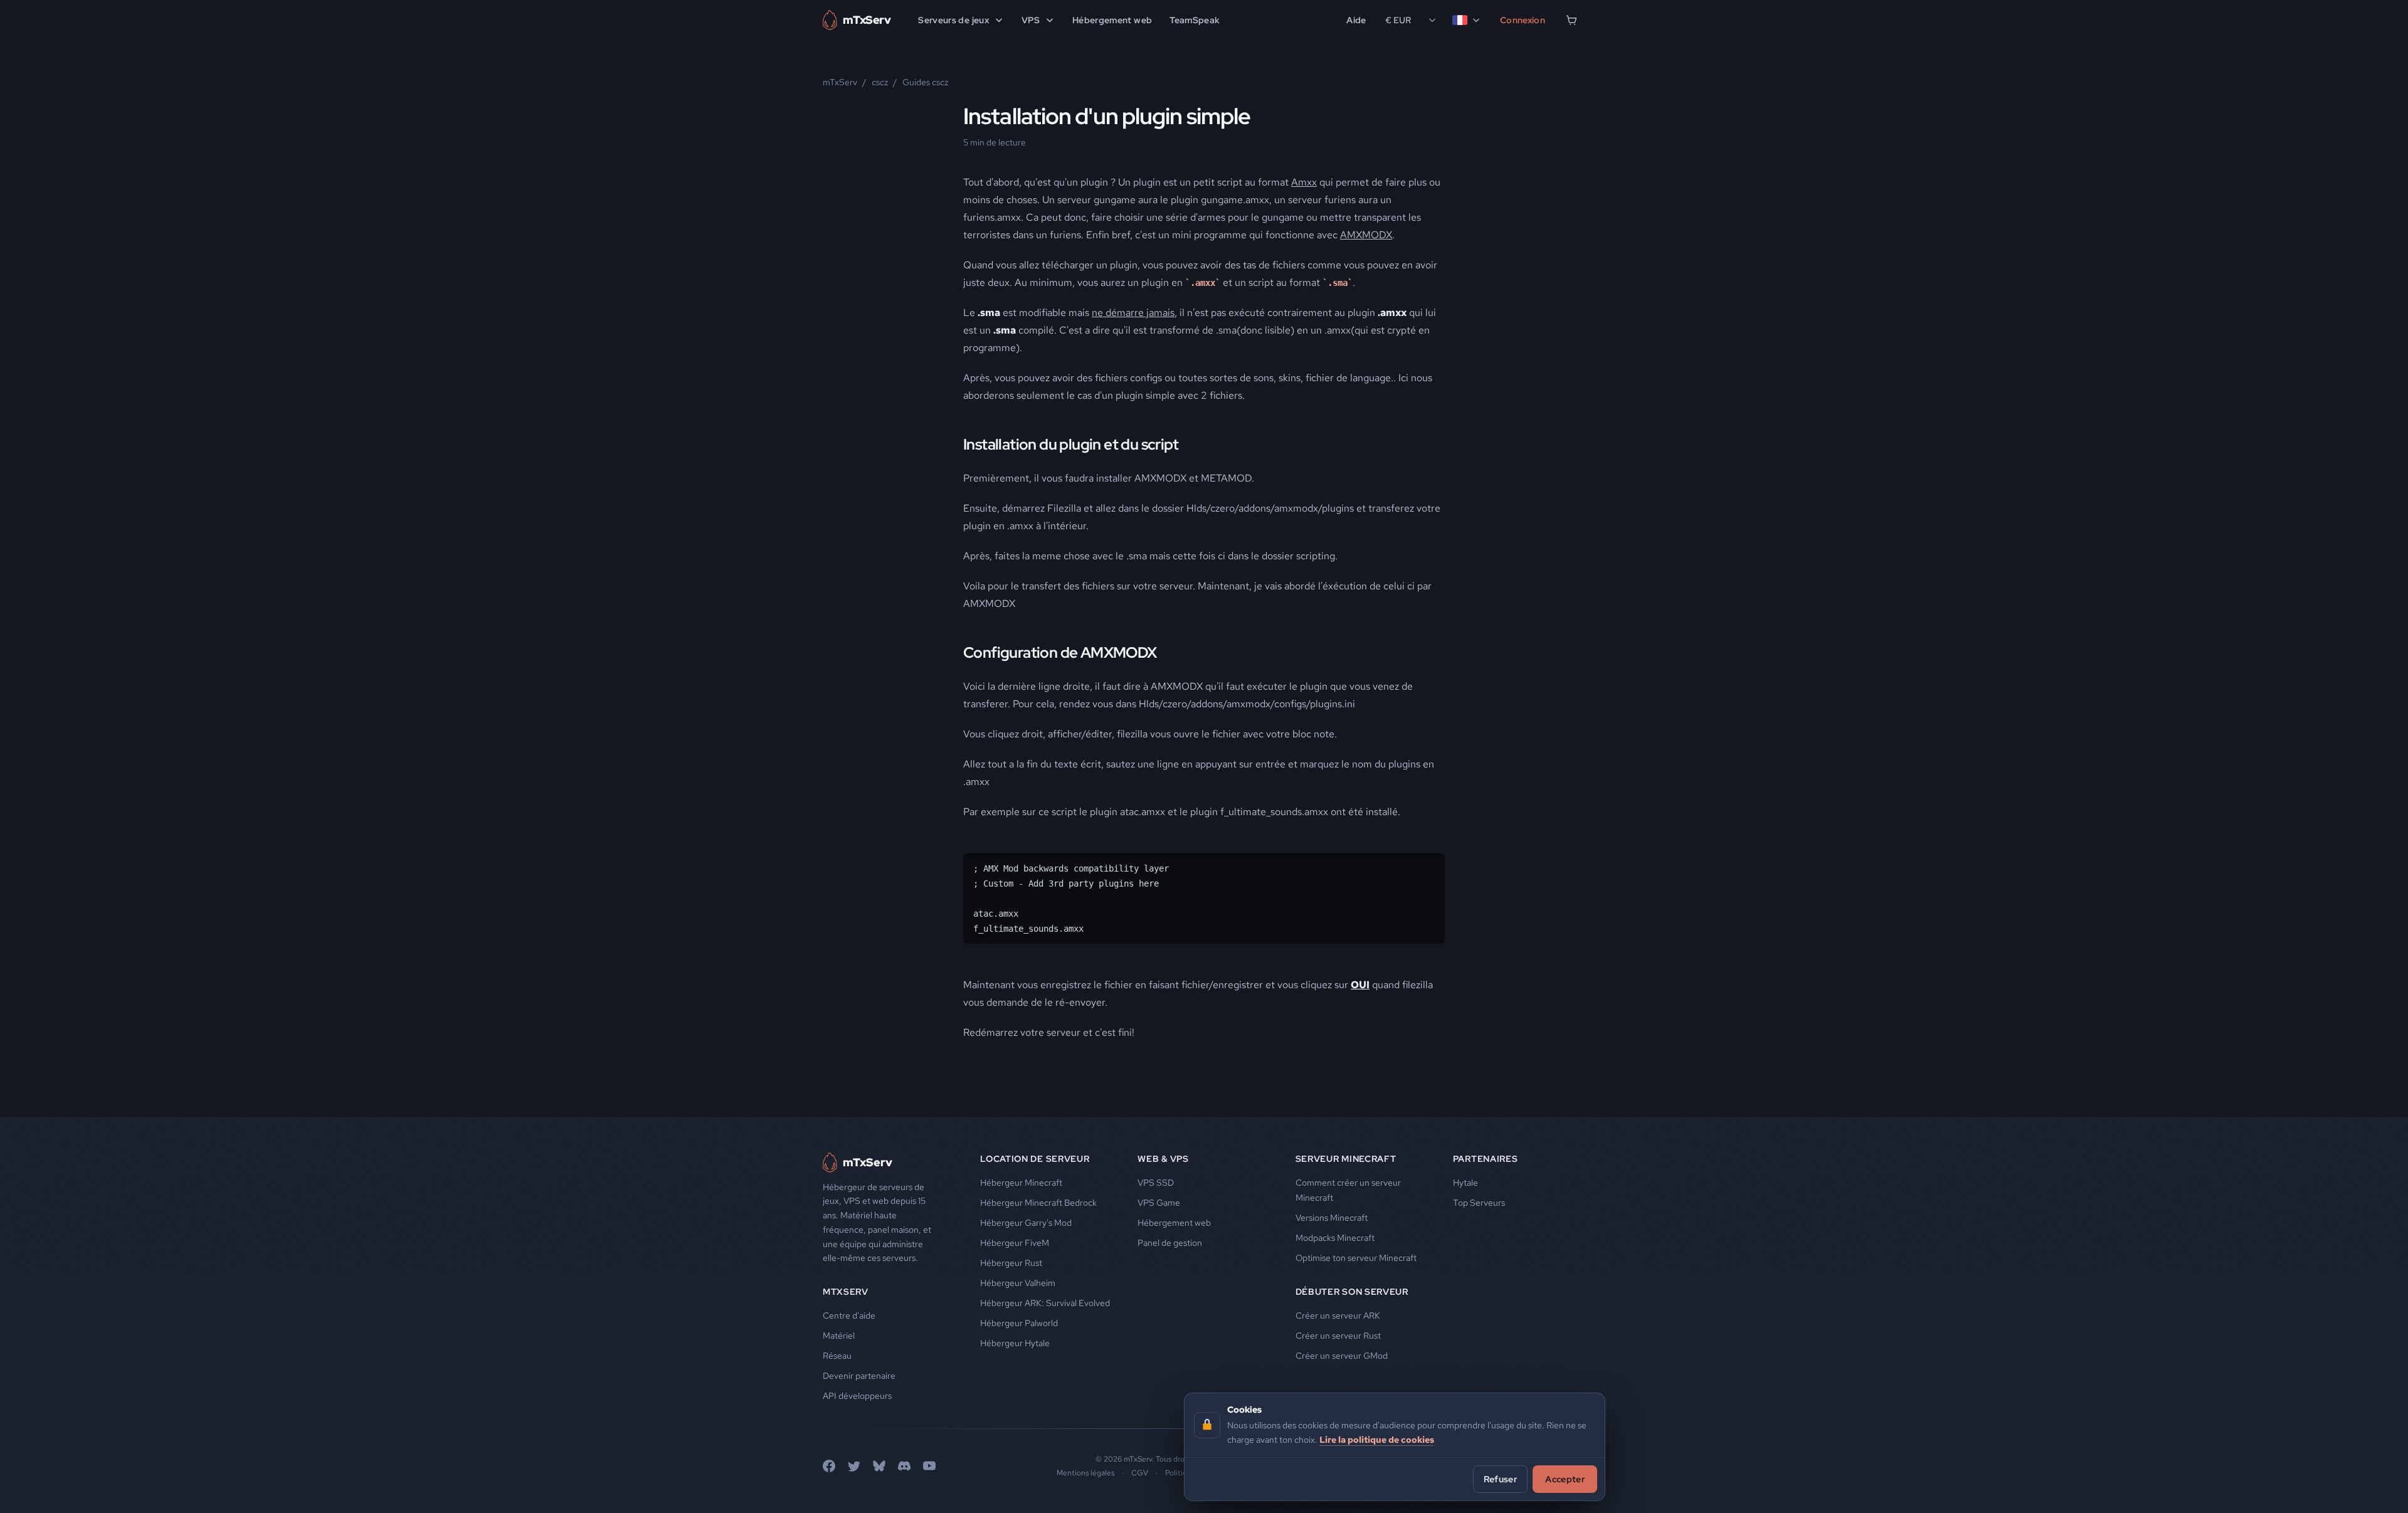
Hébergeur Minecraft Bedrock (1038, 1203)
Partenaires (1486, 1159)
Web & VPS (1163, 1159)
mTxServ (840, 82)
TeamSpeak (1195, 20)
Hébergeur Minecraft (1021, 1183)
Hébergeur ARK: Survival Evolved (1045, 1303)
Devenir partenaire (859, 1376)
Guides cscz (925, 82)
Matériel (839, 1336)
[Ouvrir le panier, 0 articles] (1571, 20)
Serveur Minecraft (1346, 1159)
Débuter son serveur (1352, 1292)
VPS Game (1159, 1203)
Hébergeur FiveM (1015, 1243)
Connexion (1523, 20)
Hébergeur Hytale (1015, 1343)
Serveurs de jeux (953, 20)
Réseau (837, 1356)
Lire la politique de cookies (1377, 1439)
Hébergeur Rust (1011, 1263)
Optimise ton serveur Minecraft (1356, 1258)
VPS (1031, 20)
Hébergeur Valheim (1018, 1283)
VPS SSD (1156, 1183)
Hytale (1465, 1183)
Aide (1356, 20)
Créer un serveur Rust (1338, 1336)
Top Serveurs (1479, 1203)
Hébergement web (1112, 20)
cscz (880, 82)
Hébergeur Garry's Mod (1026, 1223)
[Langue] (1467, 20)
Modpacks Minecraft (1335, 1238)
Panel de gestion (1170, 1243)
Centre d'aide (849, 1315)
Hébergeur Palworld (1019, 1323)
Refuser (1500, 1479)
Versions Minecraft (1332, 1218)
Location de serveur (1035, 1159)
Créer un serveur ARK (1338, 1315)
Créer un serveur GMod (1342, 1356)
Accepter (1565, 1479)
